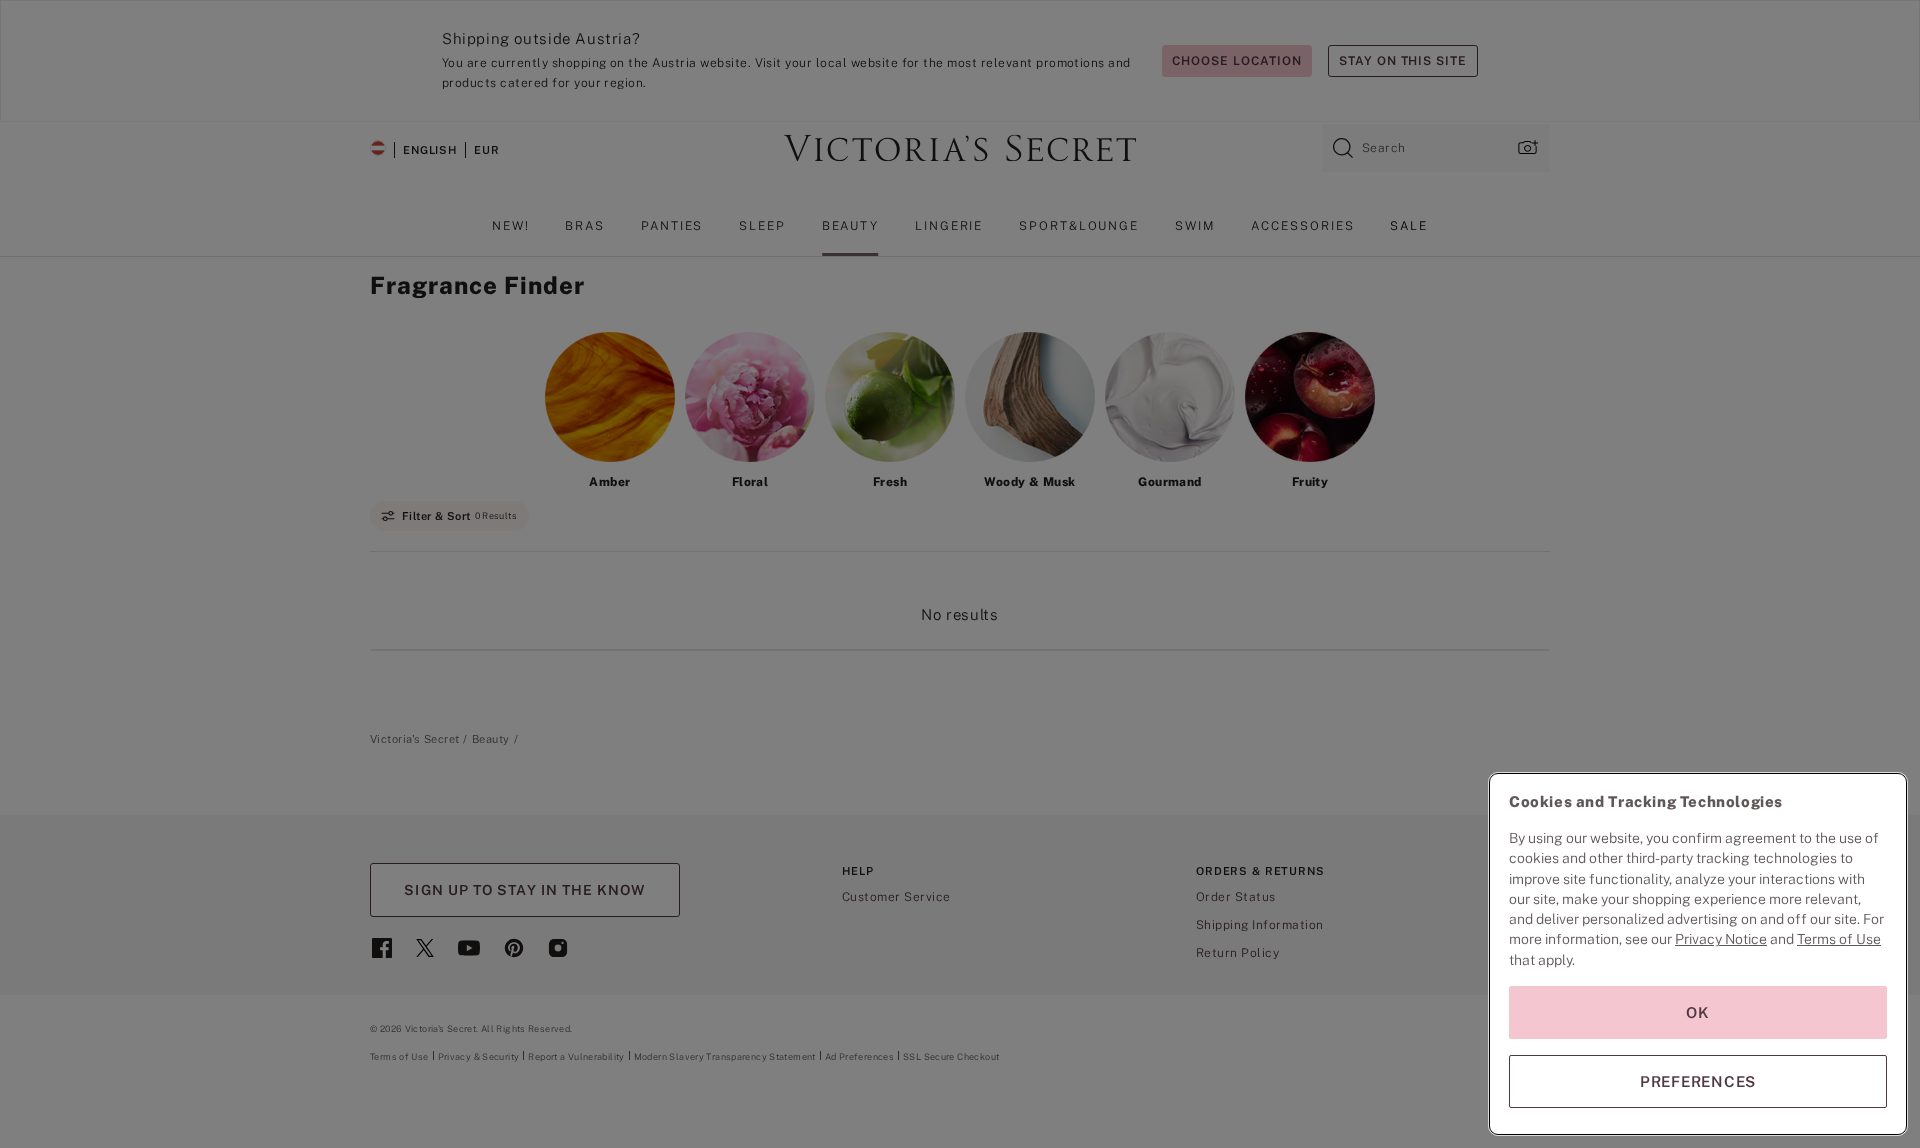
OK (1698, 1012)
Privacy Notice (1721, 939)
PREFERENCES (1698, 1081)
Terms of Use (1839, 939)
